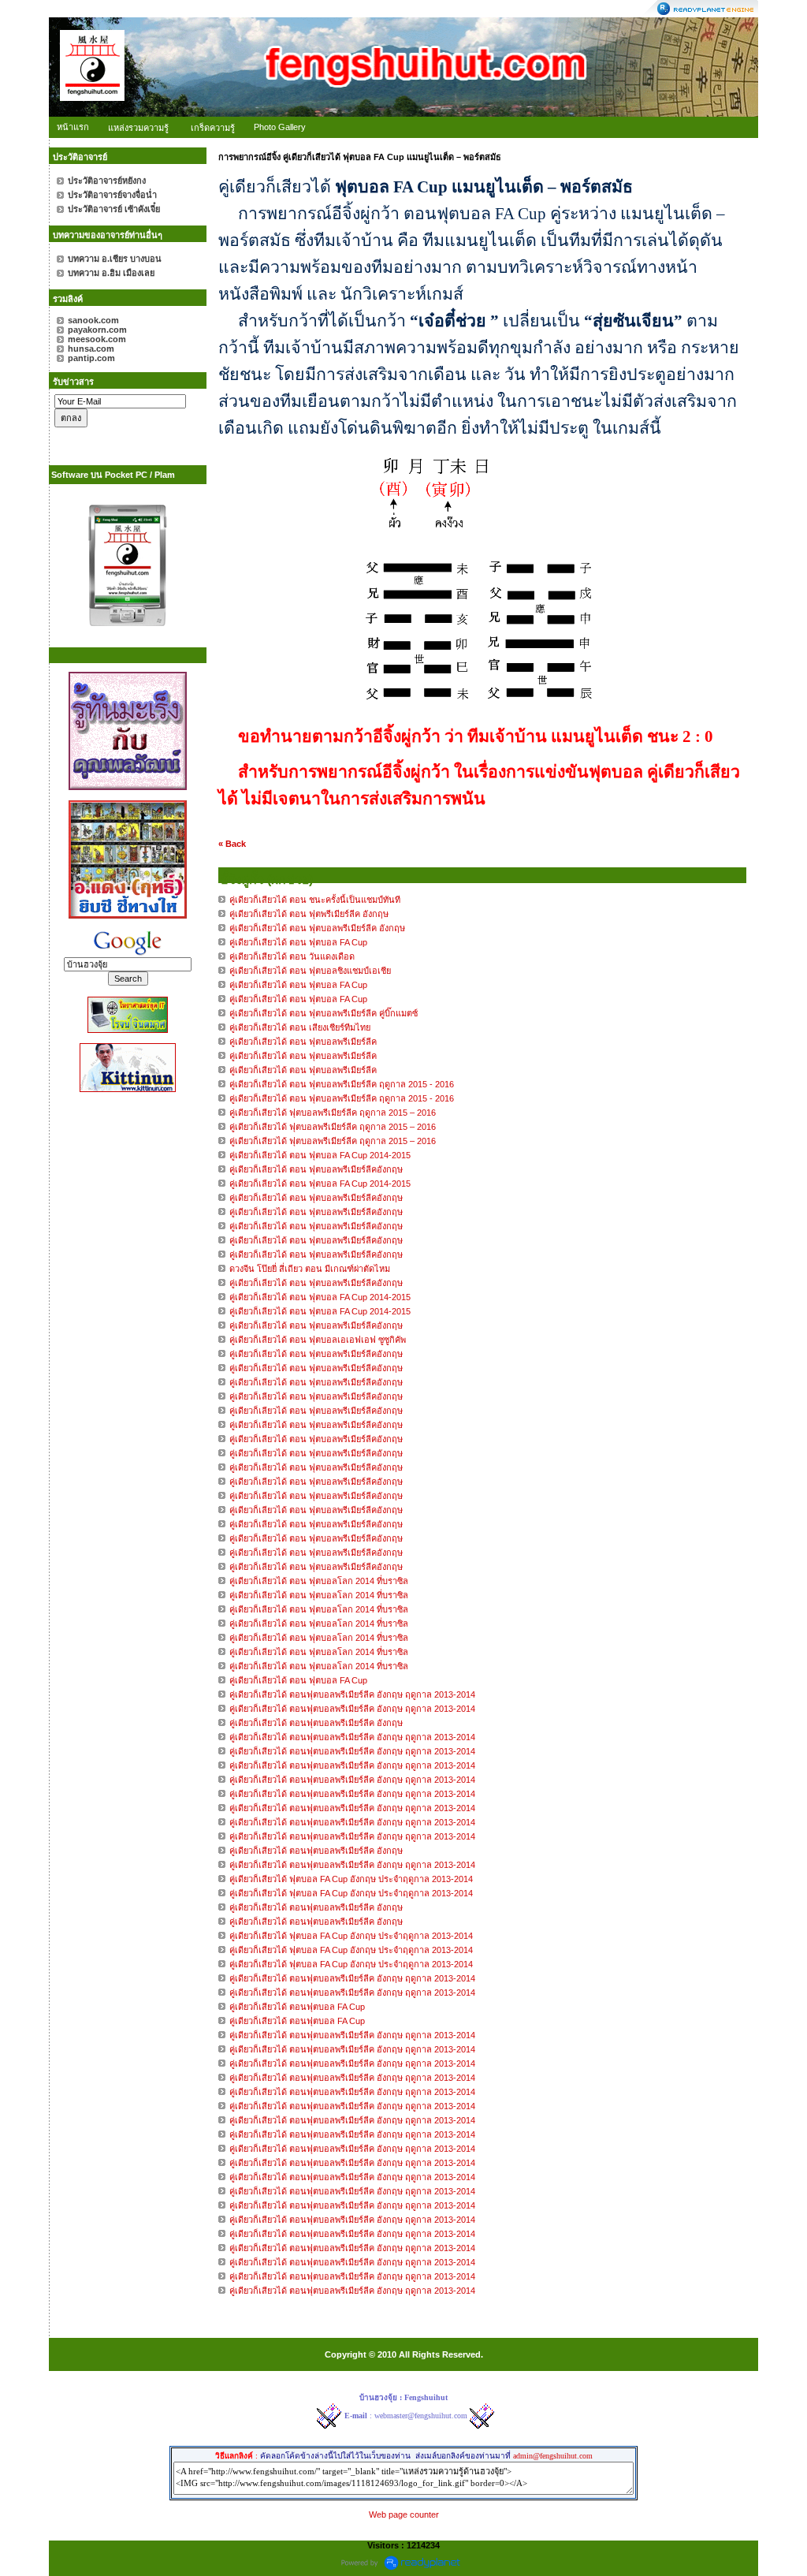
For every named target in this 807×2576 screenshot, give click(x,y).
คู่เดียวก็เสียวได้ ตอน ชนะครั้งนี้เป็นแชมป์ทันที (315, 900)
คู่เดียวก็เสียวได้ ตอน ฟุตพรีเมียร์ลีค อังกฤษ (309, 914)
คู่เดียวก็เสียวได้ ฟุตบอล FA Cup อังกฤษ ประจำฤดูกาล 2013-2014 (351, 1879)
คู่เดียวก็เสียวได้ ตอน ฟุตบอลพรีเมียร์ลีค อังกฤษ (317, 928)
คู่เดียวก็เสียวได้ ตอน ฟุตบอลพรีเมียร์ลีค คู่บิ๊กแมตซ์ (324, 1013)
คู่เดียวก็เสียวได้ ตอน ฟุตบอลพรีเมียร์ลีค (303, 1042)
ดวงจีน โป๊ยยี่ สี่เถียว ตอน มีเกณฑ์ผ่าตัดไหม (310, 1269)
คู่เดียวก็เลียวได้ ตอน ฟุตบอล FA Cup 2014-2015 (320, 1155)
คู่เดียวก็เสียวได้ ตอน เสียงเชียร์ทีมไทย (300, 1027)
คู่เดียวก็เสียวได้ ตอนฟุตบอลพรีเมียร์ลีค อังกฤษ (316, 1723)
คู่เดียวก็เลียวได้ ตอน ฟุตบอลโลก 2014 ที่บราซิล (319, 1581)
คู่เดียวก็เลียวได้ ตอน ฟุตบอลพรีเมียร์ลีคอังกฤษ (317, 1169)
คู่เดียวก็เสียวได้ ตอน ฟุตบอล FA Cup (298, 942)
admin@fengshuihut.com (553, 2456)
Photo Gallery (280, 127)
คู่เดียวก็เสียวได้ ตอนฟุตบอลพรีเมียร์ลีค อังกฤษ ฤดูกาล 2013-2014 (352, 1694)
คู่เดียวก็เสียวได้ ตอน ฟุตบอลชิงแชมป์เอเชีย (310, 971)
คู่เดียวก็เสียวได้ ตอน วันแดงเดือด (292, 956)
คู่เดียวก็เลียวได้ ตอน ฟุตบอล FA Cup (298, 1680)
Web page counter (404, 2514)
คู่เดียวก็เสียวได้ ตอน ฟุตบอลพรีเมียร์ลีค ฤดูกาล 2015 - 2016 (342, 1084)
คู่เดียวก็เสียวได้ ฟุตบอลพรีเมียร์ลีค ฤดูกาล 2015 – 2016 (333, 1113)
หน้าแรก (73, 127)
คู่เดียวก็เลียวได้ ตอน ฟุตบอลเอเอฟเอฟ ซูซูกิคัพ (318, 1340)
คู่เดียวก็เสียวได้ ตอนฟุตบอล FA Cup (297, 2007)
